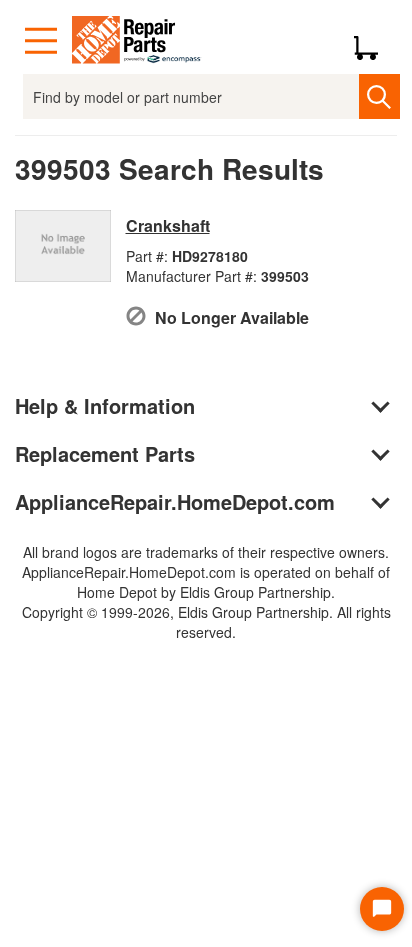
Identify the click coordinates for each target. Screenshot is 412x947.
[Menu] (41, 41)
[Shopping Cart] (373, 41)
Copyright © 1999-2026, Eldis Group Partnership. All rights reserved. (206, 622)
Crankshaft (168, 225)
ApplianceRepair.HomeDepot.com (175, 501)
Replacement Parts (105, 453)
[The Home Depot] (137, 41)
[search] (379, 96)
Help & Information (105, 405)
